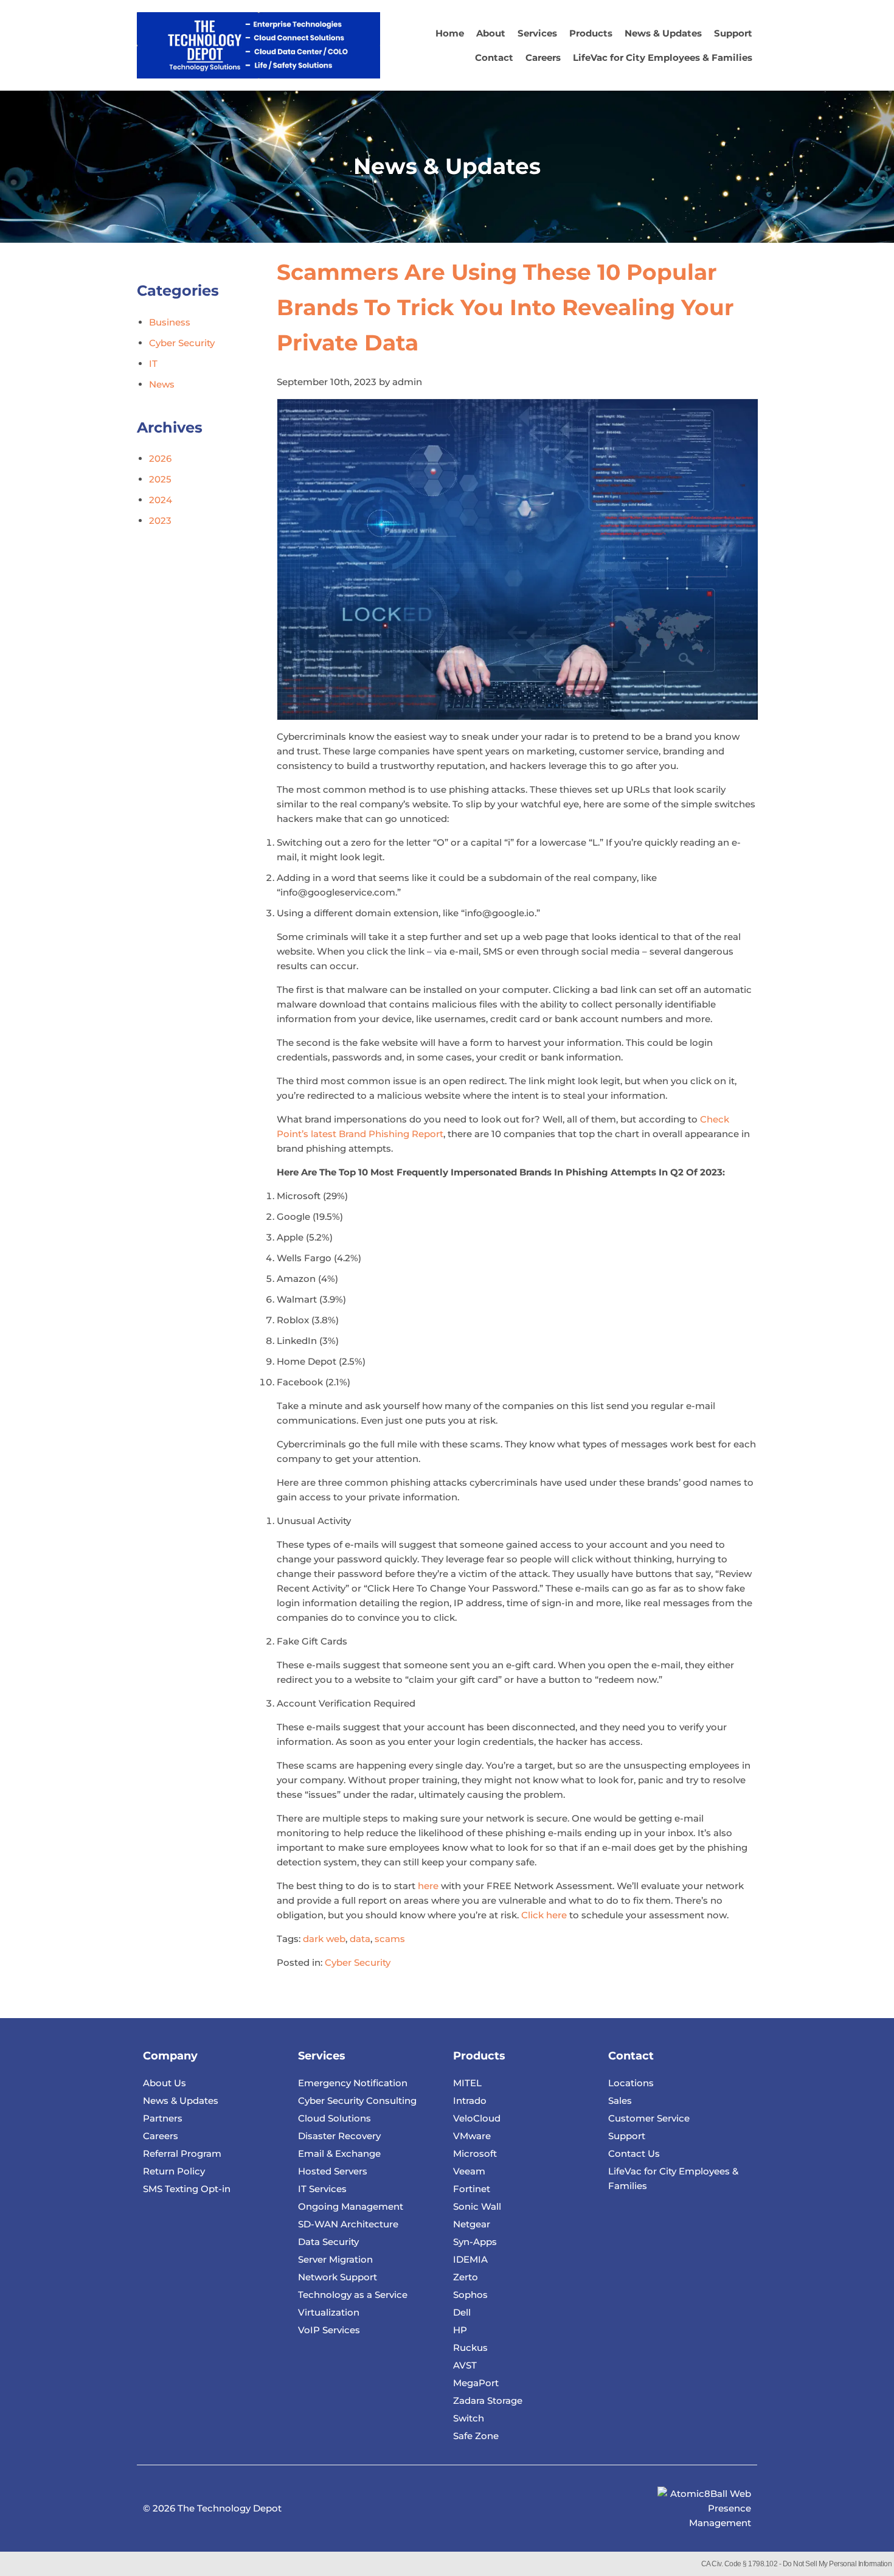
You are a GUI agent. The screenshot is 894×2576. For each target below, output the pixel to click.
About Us (165, 2083)
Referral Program (182, 2153)
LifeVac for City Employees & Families (663, 57)
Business (170, 322)
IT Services (322, 2189)
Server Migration (335, 2259)
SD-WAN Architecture (348, 2224)
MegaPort (476, 2383)
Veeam (469, 2171)
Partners (163, 2118)
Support (733, 33)
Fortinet (472, 2189)
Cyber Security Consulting (357, 2101)
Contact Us (634, 2153)
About (491, 33)
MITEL (467, 2083)
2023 (160, 520)
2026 (160, 458)
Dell (462, 2312)
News (162, 384)
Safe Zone (476, 2436)
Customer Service (649, 2118)
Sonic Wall (477, 2206)
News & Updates (663, 33)
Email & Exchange (339, 2153)
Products (591, 33)
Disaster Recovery (339, 2136)
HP (460, 2330)
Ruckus (470, 2348)
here (428, 1886)
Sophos (470, 2295)
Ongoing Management (351, 2206)
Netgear (472, 2224)
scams (390, 1939)
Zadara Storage (488, 2400)
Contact (494, 57)
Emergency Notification (353, 2083)
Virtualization (329, 2312)
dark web (324, 1939)
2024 (161, 500)
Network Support (338, 2277)
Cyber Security (358, 1962)
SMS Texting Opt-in (187, 2189)
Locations (631, 2083)
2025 (160, 479)
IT (153, 364)
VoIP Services (329, 2330)
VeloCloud (477, 2118)
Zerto (466, 2277)
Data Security (328, 2242)
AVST (465, 2365)
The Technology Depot (230, 2508)
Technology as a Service (353, 2295)
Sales (620, 2101)
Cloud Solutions (334, 2118)
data (360, 1939)
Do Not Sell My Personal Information (837, 2564)
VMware (472, 2136)
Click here (545, 1915)
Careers (543, 57)
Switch (469, 2418)
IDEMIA (470, 2259)
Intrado (470, 2101)
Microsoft (475, 2153)
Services (537, 33)
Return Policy (174, 2171)
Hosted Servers (333, 2171)
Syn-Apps (475, 2242)
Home (450, 33)
